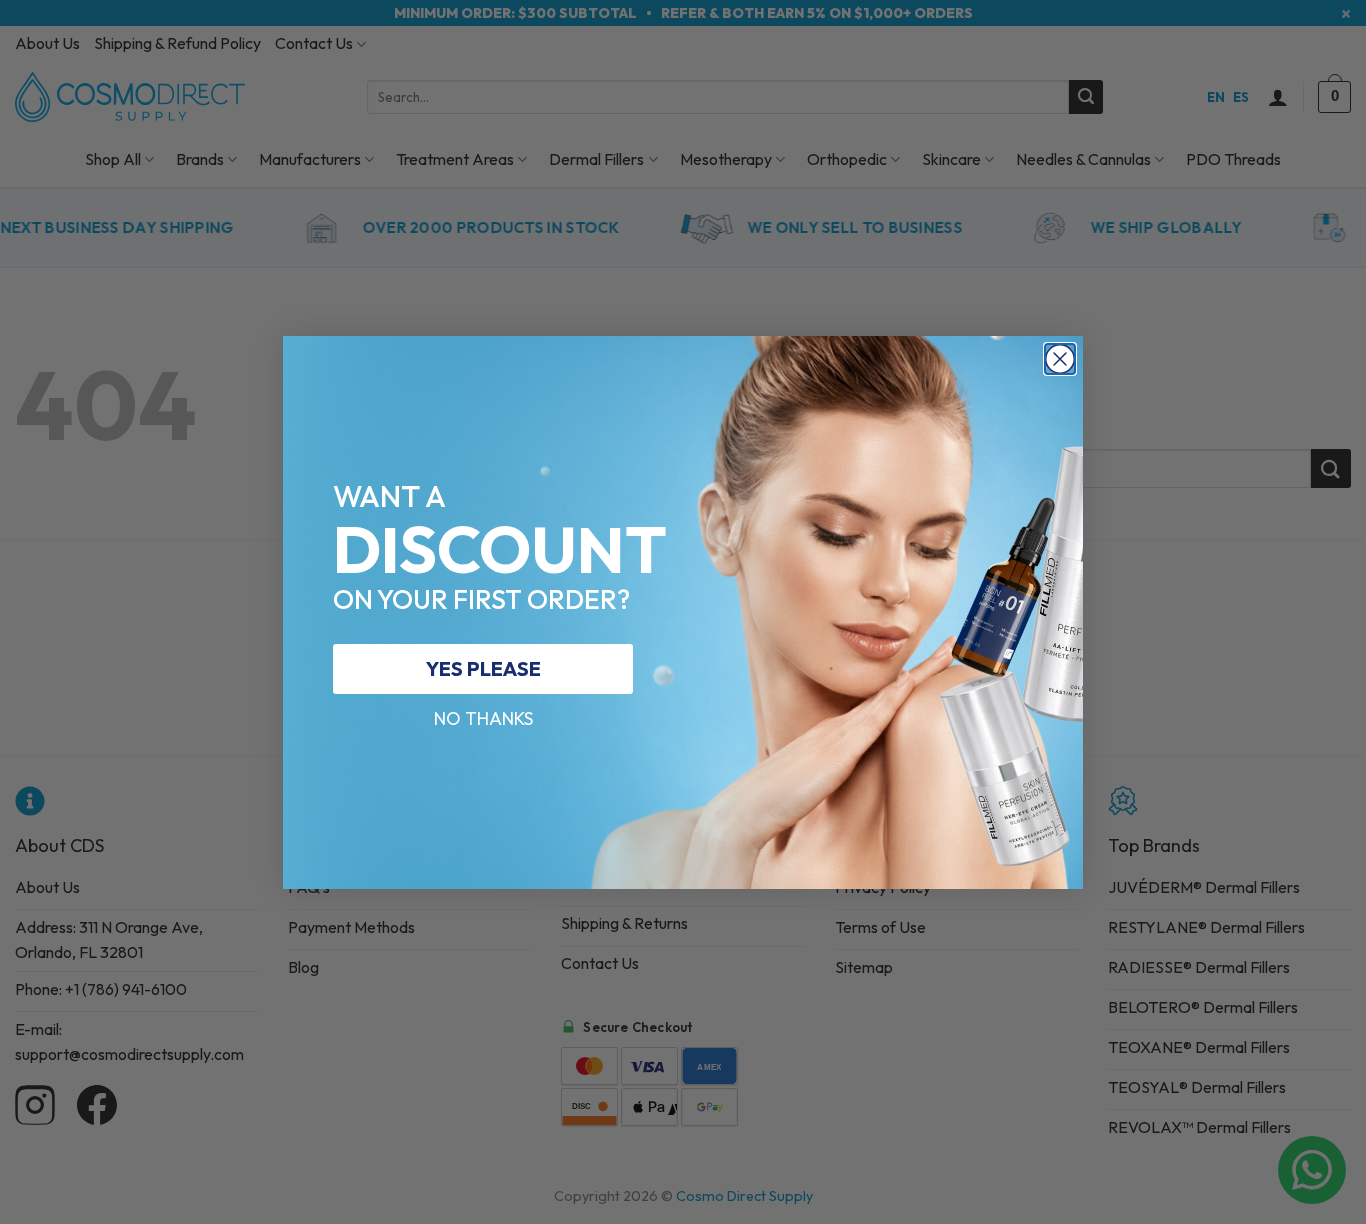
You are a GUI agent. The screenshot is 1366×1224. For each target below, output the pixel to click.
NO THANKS (483, 718)
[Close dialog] (1060, 359)
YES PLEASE (483, 668)
